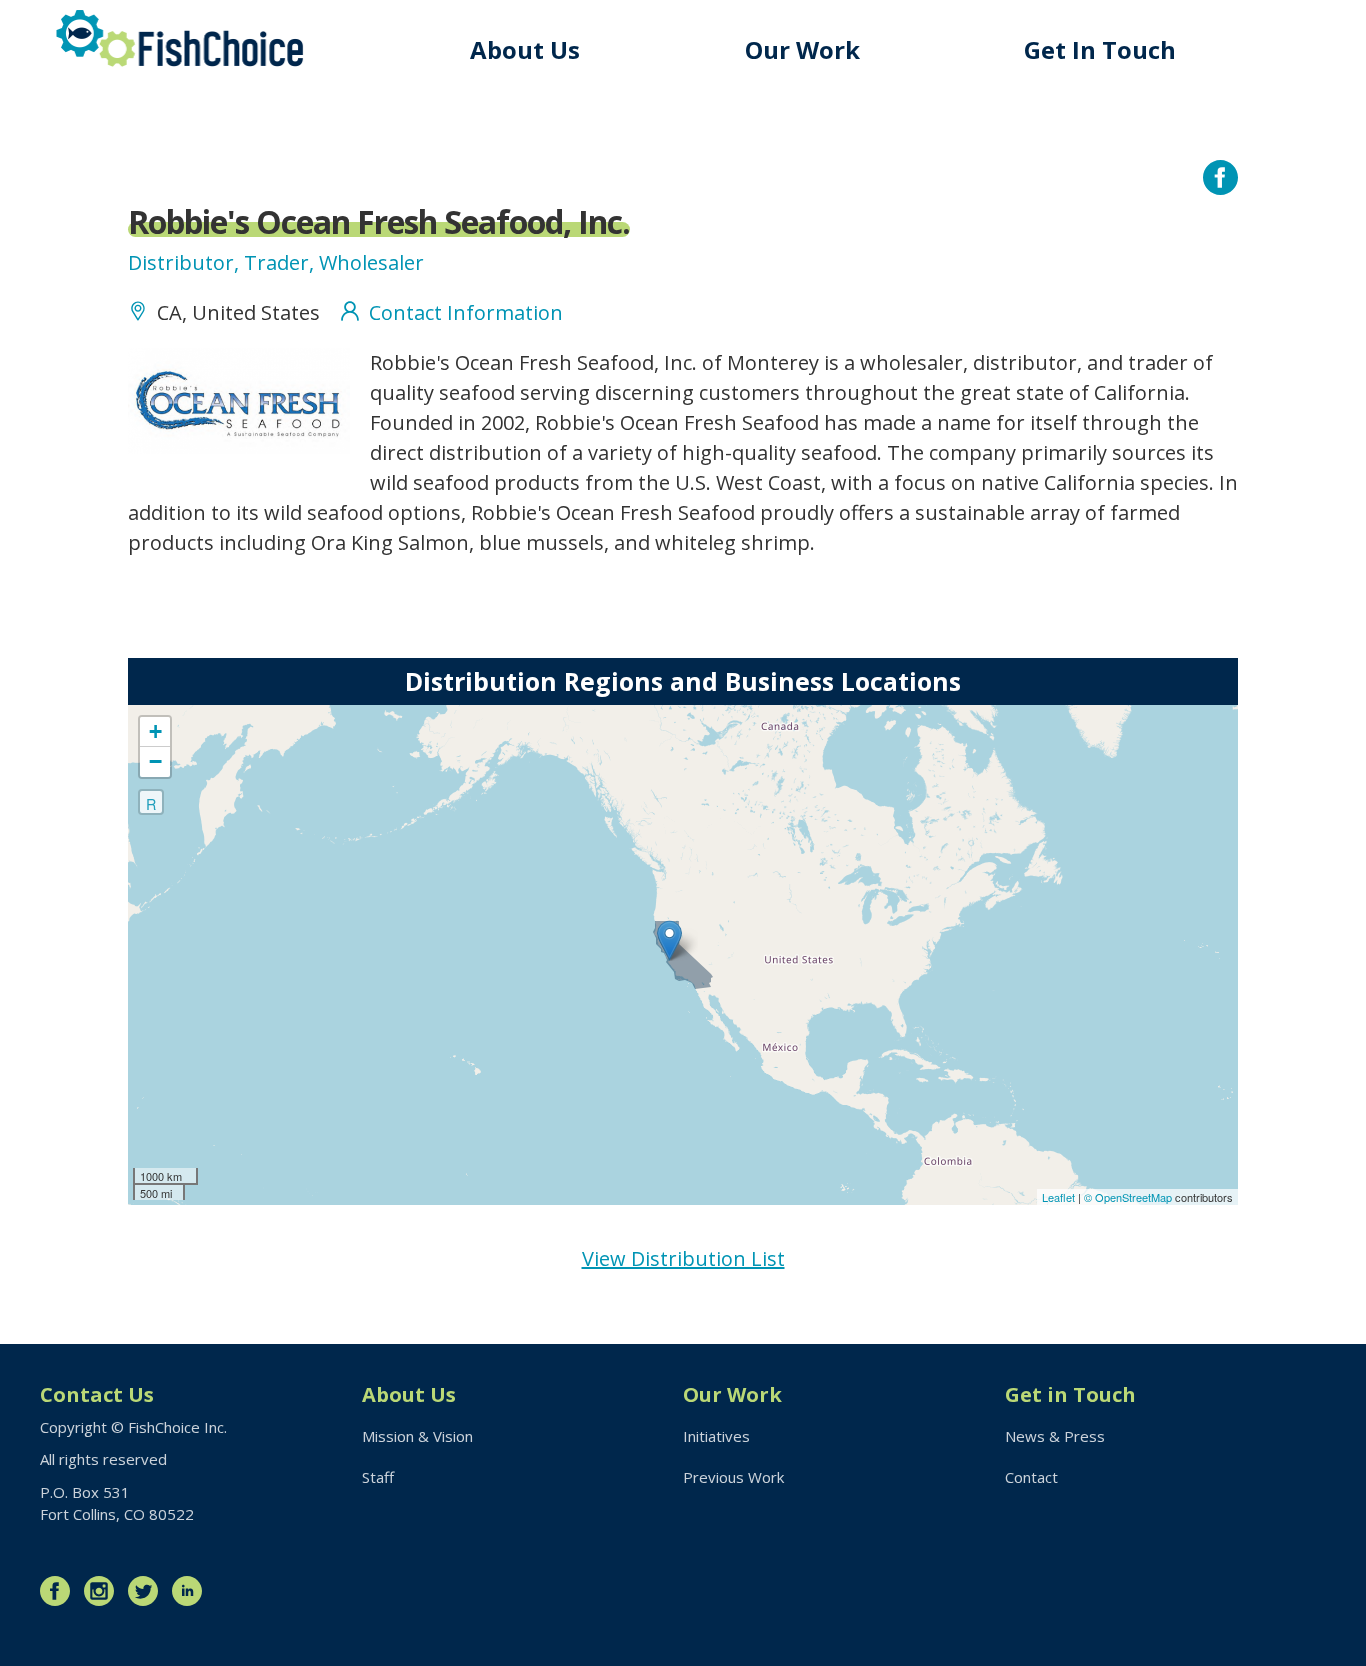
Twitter (148, 1591)
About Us (525, 49)
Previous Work (733, 1477)
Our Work (802, 49)
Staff (378, 1477)
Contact (1031, 1477)
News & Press (1055, 1436)
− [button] (155, 761)
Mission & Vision (417, 1436)
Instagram (104, 1591)
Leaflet (1058, 1197)
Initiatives (716, 1436)
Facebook (60, 1591)
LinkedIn (192, 1591)
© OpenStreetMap (1129, 1197)
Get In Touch (1100, 49)
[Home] (180, 38)
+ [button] (155, 731)
